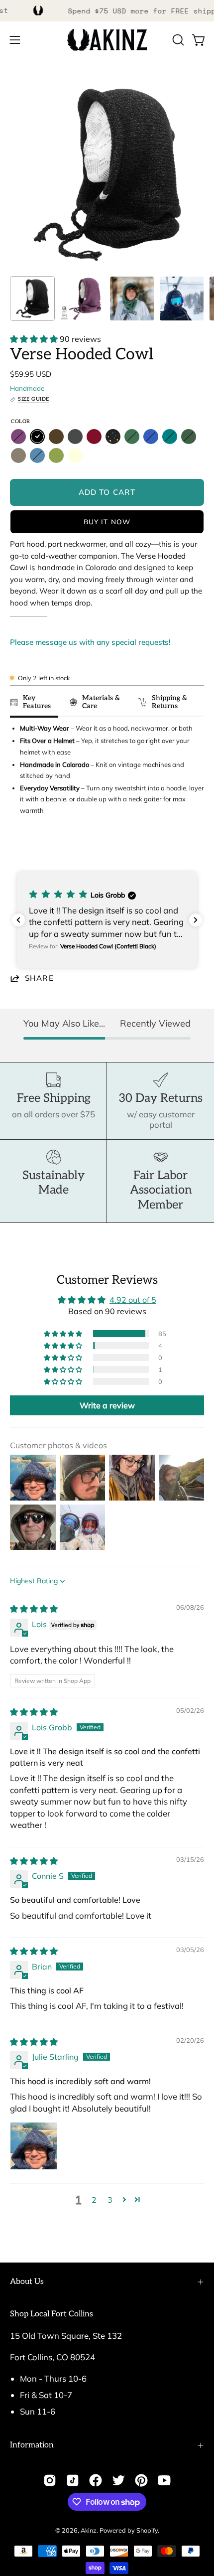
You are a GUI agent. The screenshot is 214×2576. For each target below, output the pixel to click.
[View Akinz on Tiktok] (73, 2480)
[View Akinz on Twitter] (118, 2480)
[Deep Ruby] (94, 437)
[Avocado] (56, 455)
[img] (34, 1609)
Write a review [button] (107, 1405)
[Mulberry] (18, 437)
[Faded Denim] (37, 455)
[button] (177, 40)
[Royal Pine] (132, 437)
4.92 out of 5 (133, 1300)
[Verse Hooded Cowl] (32, 299)
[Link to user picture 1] (34, 2146)
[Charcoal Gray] (75, 437)
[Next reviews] (196, 920)
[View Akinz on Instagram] (50, 2480)
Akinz (89, 2530)
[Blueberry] (151, 437)
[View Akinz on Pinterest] (141, 2480)
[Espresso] (56, 437)
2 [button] (94, 2200)
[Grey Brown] (18, 455)
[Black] (37, 437)
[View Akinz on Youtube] (164, 2480)
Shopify (147, 2530)
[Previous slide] (21, 848)
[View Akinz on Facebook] (96, 2480)
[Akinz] (107, 40)
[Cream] (75, 455)
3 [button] (110, 2200)
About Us (27, 2282)
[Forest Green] (189, 437)
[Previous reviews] (18, 920)
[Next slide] (192, 848)
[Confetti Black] (113, 437)
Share (39, 978)
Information (32, 2445)
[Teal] (170, 437)
